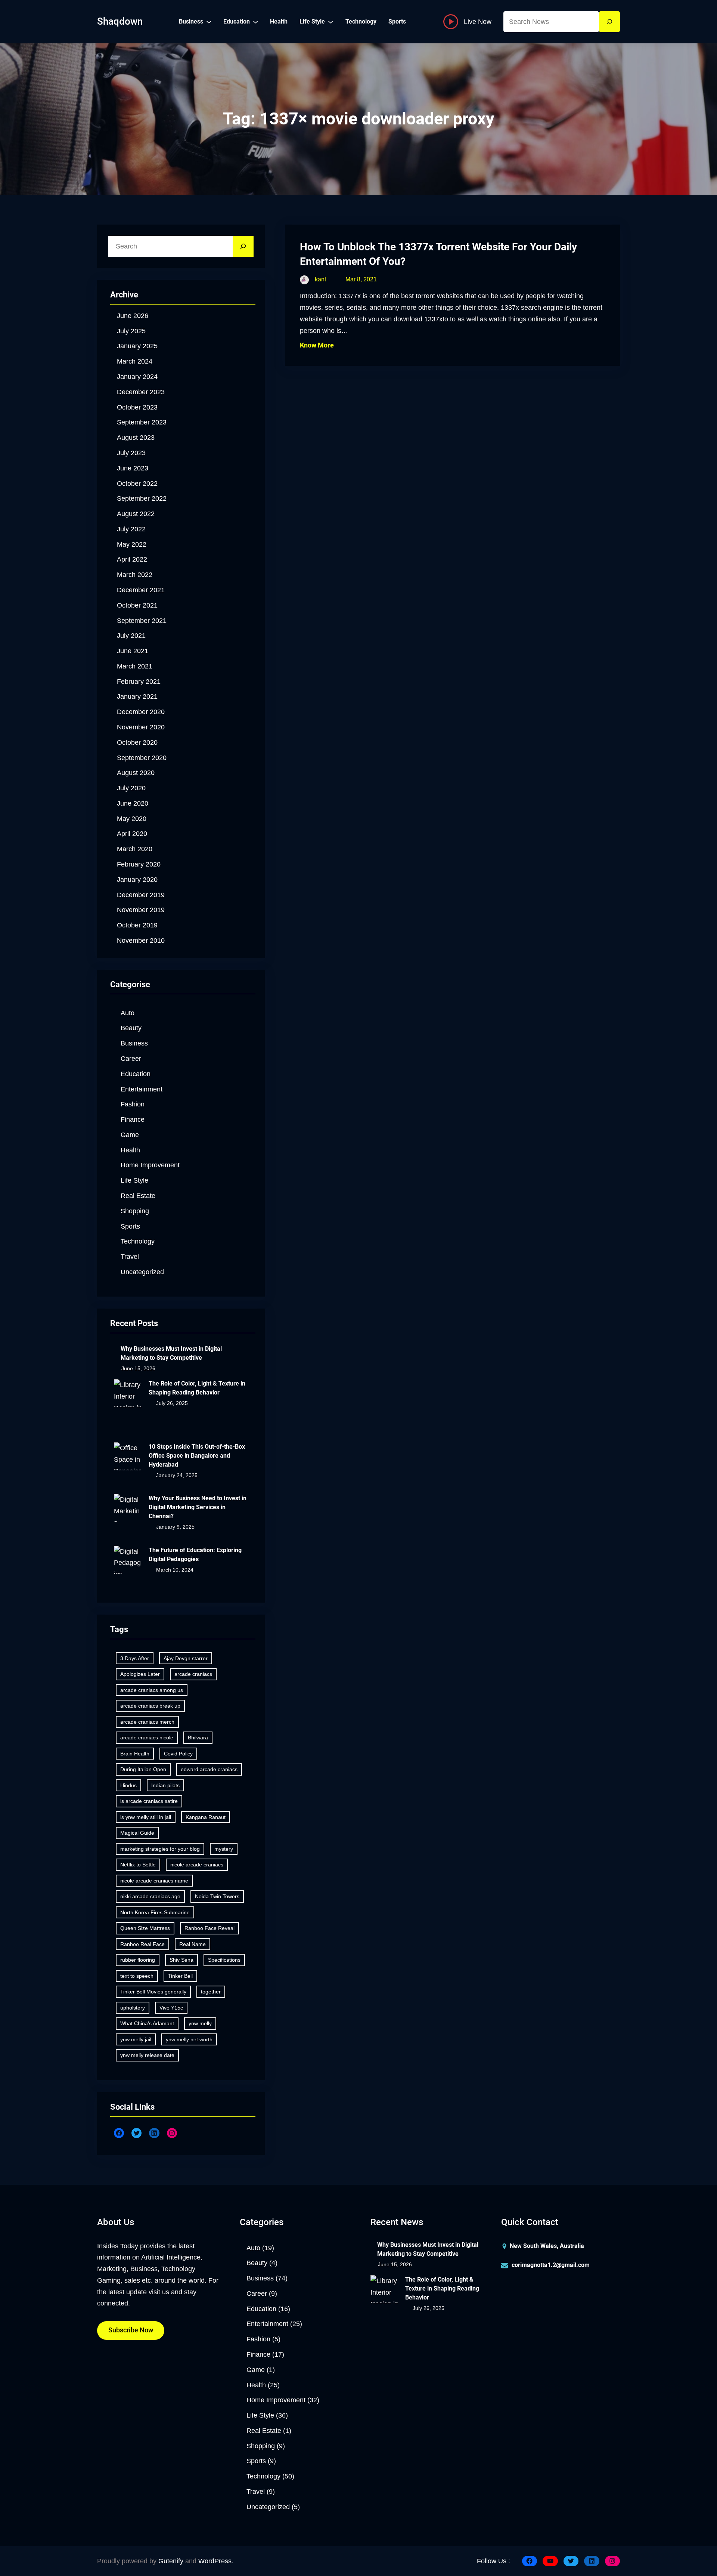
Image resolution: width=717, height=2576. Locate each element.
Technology (138, 1241)
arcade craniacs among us (152, 1690)
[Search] (609, 22)
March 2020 (135, 849)
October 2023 (137, 407)
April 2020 (132, 834)
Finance (133, 1119)
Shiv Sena (181, 1960)
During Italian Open (143, 1769)
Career (131, 1059)
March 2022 (135, 575)
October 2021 (137, 605)
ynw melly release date (147, 2055)
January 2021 (137, 696)
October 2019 (137, 925)
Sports (130, 1226)
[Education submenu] (255, 22)
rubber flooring (138, 1960)
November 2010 (141, 940)
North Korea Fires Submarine (155, 1912)
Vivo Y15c (171, 2008)
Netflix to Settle (138, 1865)
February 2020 (139, 864)
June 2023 (133, 468)
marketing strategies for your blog (160, 1849)
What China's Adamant (147, 2023)
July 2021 (131, 636)
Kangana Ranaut (206, 1817)
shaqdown (120, 21)
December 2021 (141, 590)
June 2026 (133, 316)
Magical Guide (137, 1833)
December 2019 (141, 895)
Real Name (193, 1944)
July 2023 (131, 453)
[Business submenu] (209, 22)
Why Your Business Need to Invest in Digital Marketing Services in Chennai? (198, 1507)
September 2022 (142, 498)
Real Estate (138, 1196)
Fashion (133, 1104)
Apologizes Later (140, 1674)
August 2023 (136, 438)
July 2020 (131, 788)
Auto (128, 1013)
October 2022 (137, 484)
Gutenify (171, 2561)
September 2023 (142, 422)
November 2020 (141, 727)
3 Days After (135, 1658)
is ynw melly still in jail (146, 1817)
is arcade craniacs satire (149, 1801)
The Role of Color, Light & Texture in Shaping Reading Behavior (197, 1388)
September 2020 (142, 758)
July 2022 (131, 529)
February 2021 (139, 682)
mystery (224, 1849)
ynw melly (200, 2023)
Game (130, 1135)
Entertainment (142, 1089)
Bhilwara (198, 1738)
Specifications (224, 1960)
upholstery (133, 2008)
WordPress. (216, 2561)
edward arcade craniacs (209, 1769)
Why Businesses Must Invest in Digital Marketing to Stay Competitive (171, 1353)
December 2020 (141, 712)
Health (130, 1150)
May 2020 (132, 819)
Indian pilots (165, 1785)
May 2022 (132, 544)
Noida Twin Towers (217, 1896)
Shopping (135, 1211)
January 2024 (137, 377)
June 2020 (133, 803)
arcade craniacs (193, 1674)
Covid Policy (178, 1754)
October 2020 (137, 742)
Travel (130, 1257)
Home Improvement (150, 1165)
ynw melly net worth (189, 2039)
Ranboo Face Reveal (209, 1928)
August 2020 (136, 773)
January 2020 (137, 880)
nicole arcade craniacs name (154, 1881)
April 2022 (132, 559)
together (211, 1992)
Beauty (131, 1028)
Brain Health (135, 1754)
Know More (317, 345)
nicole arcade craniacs (197, 1865)
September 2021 (142, 621)
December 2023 (141, 392)
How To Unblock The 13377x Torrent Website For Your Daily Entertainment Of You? (438, 254)
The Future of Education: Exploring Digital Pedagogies (195, 1555)
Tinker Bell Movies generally (153, 1992)
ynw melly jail (136, 2039)
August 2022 (136, 514)
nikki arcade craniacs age (150, 1896)
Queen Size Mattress (145, 1928)
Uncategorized (142, 1272)
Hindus (128, 1785)
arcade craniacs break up (150, 1706)
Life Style (134, 1180)
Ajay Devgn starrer (186, 1658)
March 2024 (135, 361)
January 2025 (137, 346)
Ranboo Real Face (142, 1944)
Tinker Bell (180, 1976)
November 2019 (141, 910)
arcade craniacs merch (147, 1722)
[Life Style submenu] (330, 22)
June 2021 (133, 651)
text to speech (137, 1976)
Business (134, 1043)
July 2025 (131, 331)
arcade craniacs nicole (147, 1738)
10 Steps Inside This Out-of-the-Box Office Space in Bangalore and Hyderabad (197, 1456)
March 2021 (135, 666)
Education (136, 1074)
